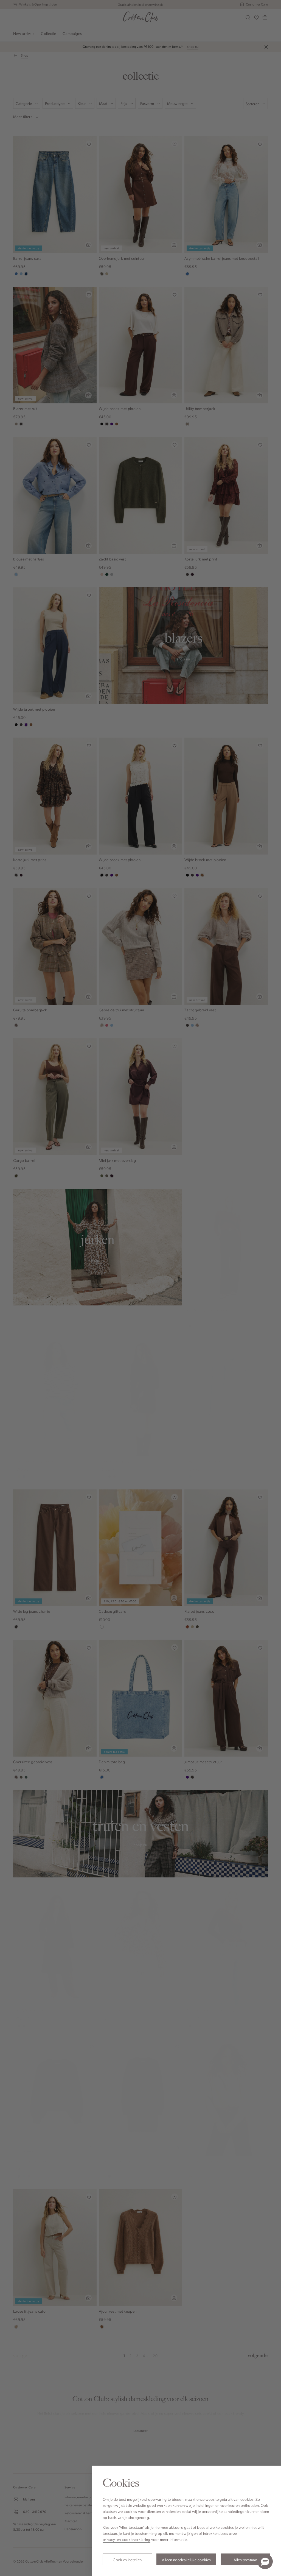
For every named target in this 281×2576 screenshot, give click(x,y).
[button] (265, 2561)
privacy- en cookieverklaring (127, 2539)
